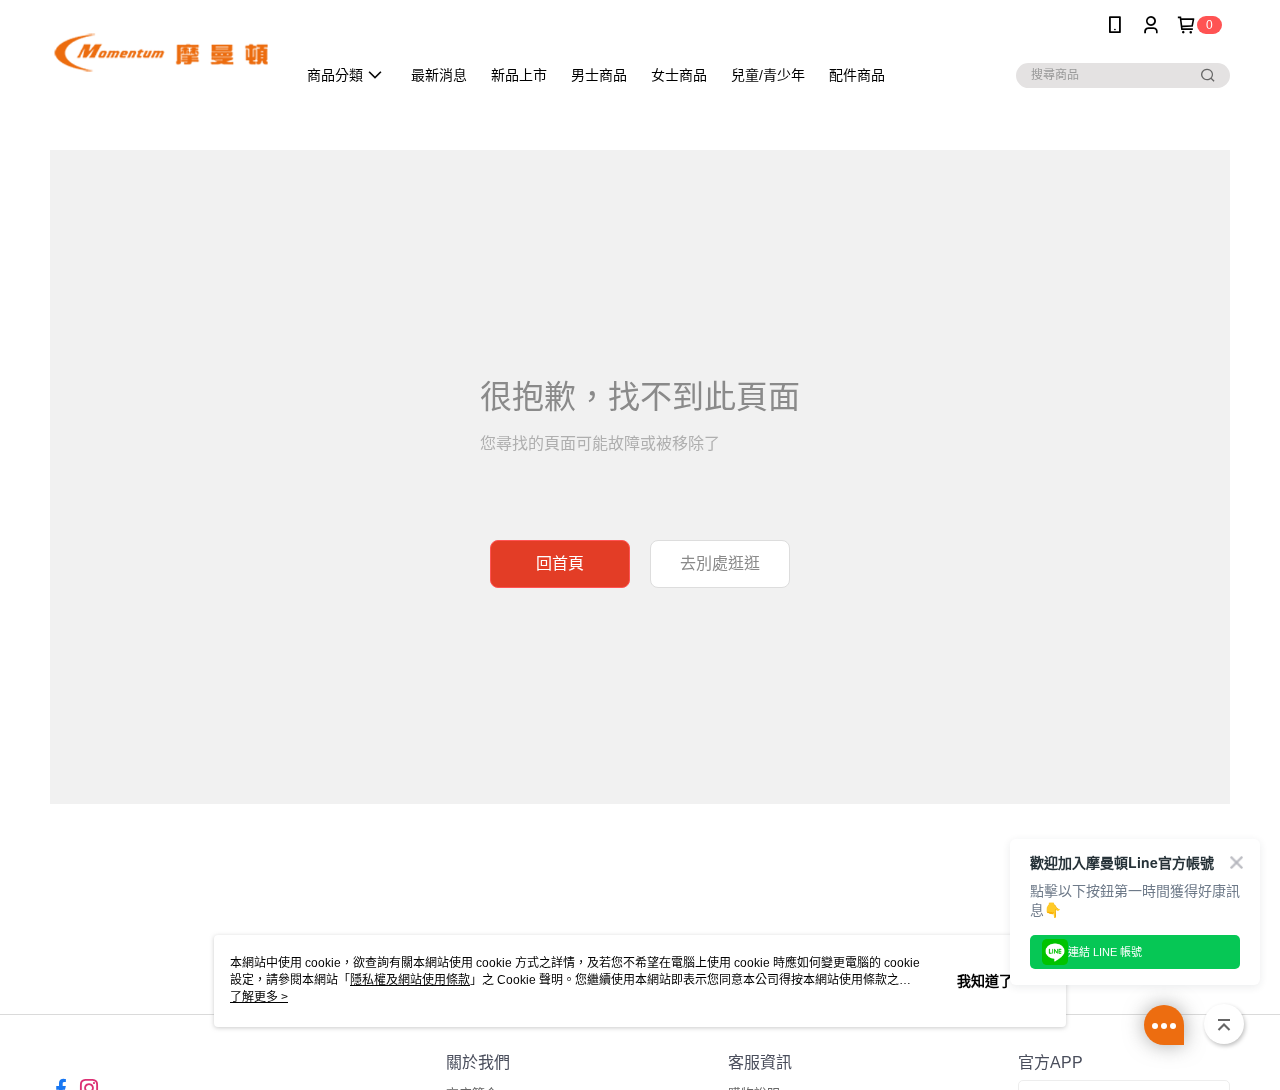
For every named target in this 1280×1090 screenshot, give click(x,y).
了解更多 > (259, 997)
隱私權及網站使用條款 (410, 980)
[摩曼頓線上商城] (161, 52)
